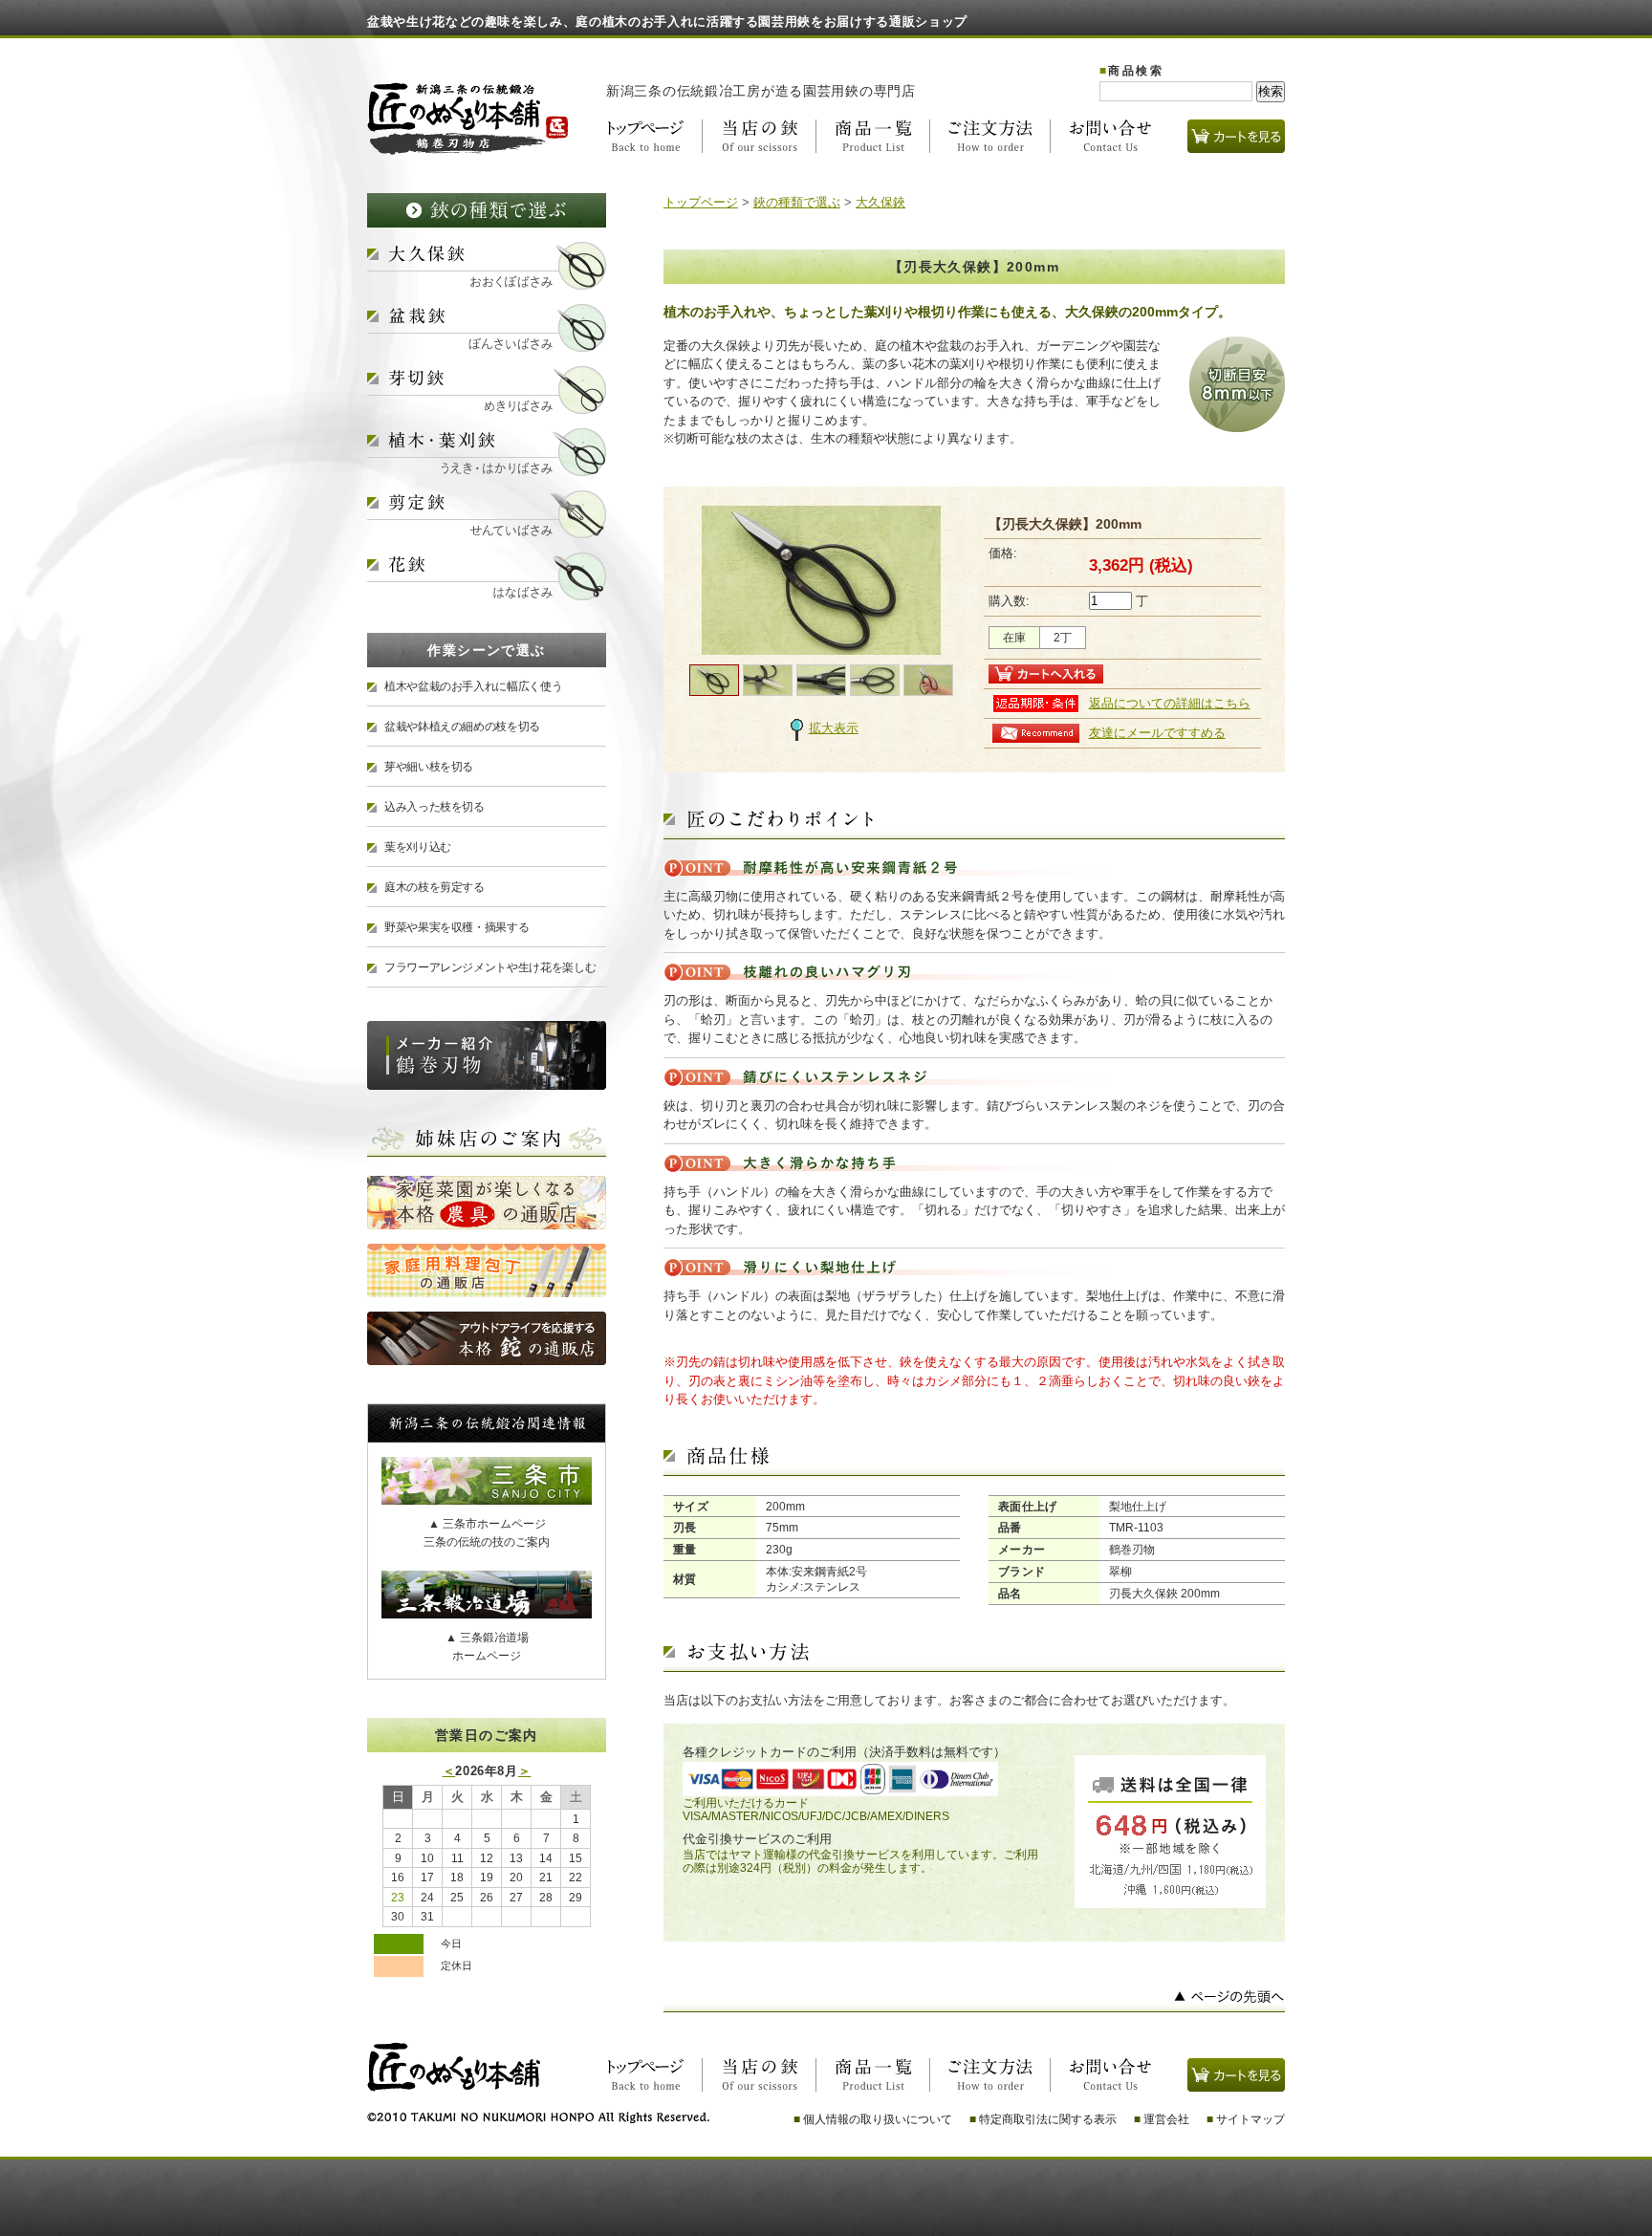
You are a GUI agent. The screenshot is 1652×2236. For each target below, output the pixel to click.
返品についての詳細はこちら (1170, 703)
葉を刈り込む (418, 847)
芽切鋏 (487, 390)
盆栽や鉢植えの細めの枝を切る (462, 727)
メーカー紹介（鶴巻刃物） (487, 1055)
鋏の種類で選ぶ (487, 210)
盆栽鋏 (487, 328)
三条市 (487, 1481)
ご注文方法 (990, 136)
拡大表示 (834, 728)
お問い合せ (1102, 136)
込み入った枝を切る (435, 807)
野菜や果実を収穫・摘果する (456, 927)
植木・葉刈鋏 (487, 452)
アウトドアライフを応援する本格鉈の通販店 (487, 1338)
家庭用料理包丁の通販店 (487, 1270)
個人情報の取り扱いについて (873, 2119)
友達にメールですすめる (1157, 733)
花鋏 (487, 576)
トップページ (654, 136)
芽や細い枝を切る (429, 767)
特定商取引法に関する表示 (1043, 2119)
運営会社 (1162, 2119)
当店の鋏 (760, 136)
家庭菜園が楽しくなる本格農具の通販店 (487, 1203)
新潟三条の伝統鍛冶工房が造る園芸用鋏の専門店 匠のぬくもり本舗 (468, 119)
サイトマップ (1246, 2119)
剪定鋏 (487, 514)
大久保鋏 (487, 266)
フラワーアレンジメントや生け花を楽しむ (490, 967)
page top (974, 2001)
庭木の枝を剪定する (435, 887)
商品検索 (1131, 71)
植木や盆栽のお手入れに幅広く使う (473, 686)
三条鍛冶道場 (487, 1595)
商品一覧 (873, 136)
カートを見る (1236, 136)
